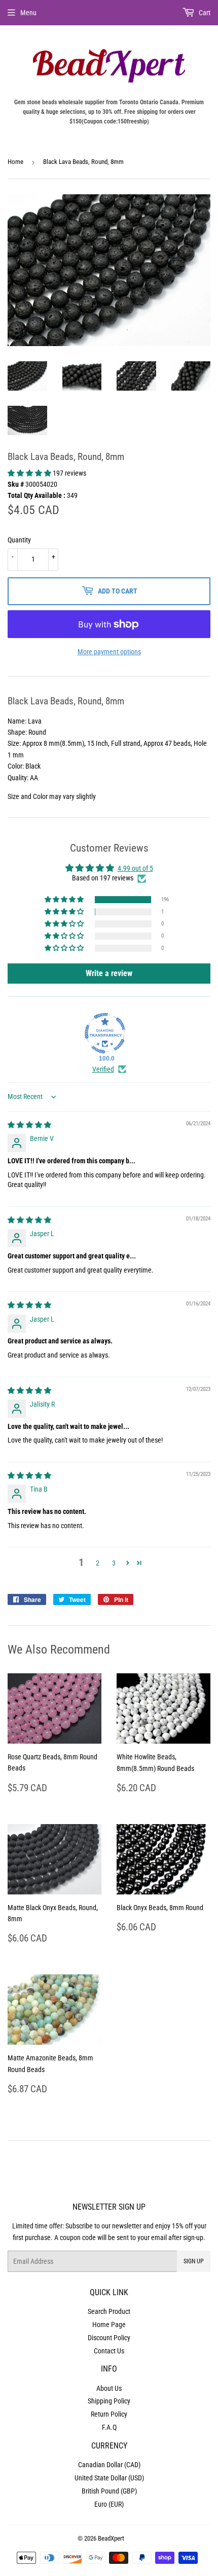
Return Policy (109, 2414)
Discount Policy (109, 2338)
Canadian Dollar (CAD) (109, 2465)
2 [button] (98, 1563)
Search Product (109, 2311)
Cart (204, 13)
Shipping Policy (109, 2401)
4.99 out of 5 (135, 868)
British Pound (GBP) (109, 2491)
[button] (30, 473)
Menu (28, 13)
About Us (109, 2388)
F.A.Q (109, 2427)
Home (15, 162)
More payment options (109, 652)
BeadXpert (111, 2538)
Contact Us (109, 2351)
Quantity (19, 540)
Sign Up (194, 2261)
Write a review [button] (109, 973)
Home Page (109, 2325)
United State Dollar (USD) (109, 2478)
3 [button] (114, 1563)
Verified (103, 1069)
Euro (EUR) (109, 2504)
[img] (29, 1125)
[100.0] (105, 1033)
